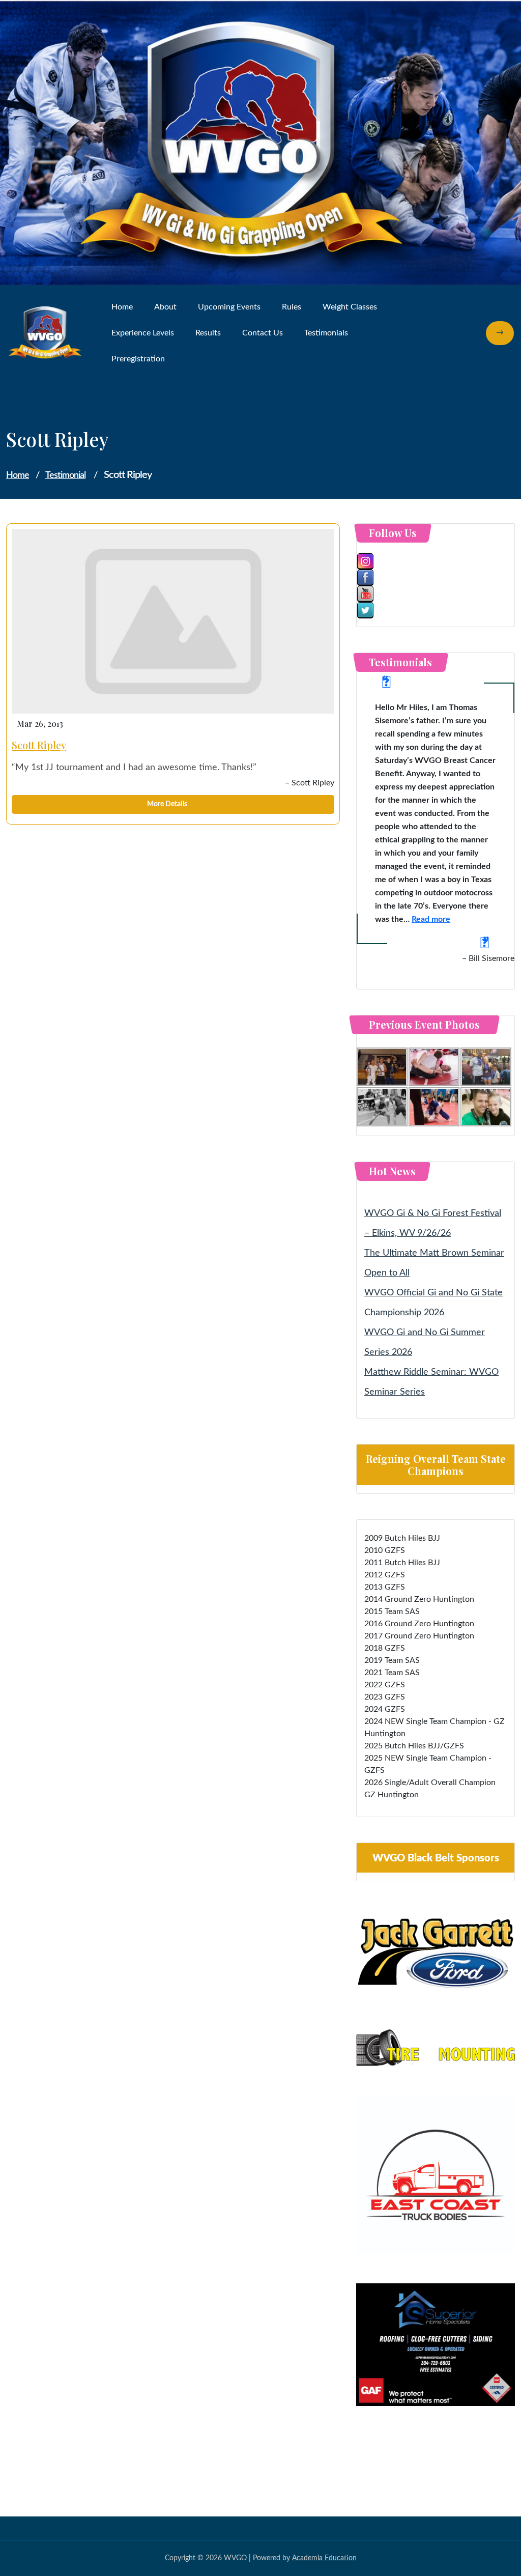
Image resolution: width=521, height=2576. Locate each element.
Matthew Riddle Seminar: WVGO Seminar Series (431, 1382)
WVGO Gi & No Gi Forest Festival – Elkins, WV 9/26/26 (433, 1223)
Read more (431, 919)
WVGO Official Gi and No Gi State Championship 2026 (433, 1303)
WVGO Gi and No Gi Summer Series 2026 (425, 1342)
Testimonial (65, 475)
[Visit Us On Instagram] (436, 561)
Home (18, 475)
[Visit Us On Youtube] (436, 594)
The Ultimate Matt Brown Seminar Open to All (434, 1263)
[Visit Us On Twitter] (436, 610)
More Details (168, 804)
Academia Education (324, 2558)
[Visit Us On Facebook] (436, 578)
